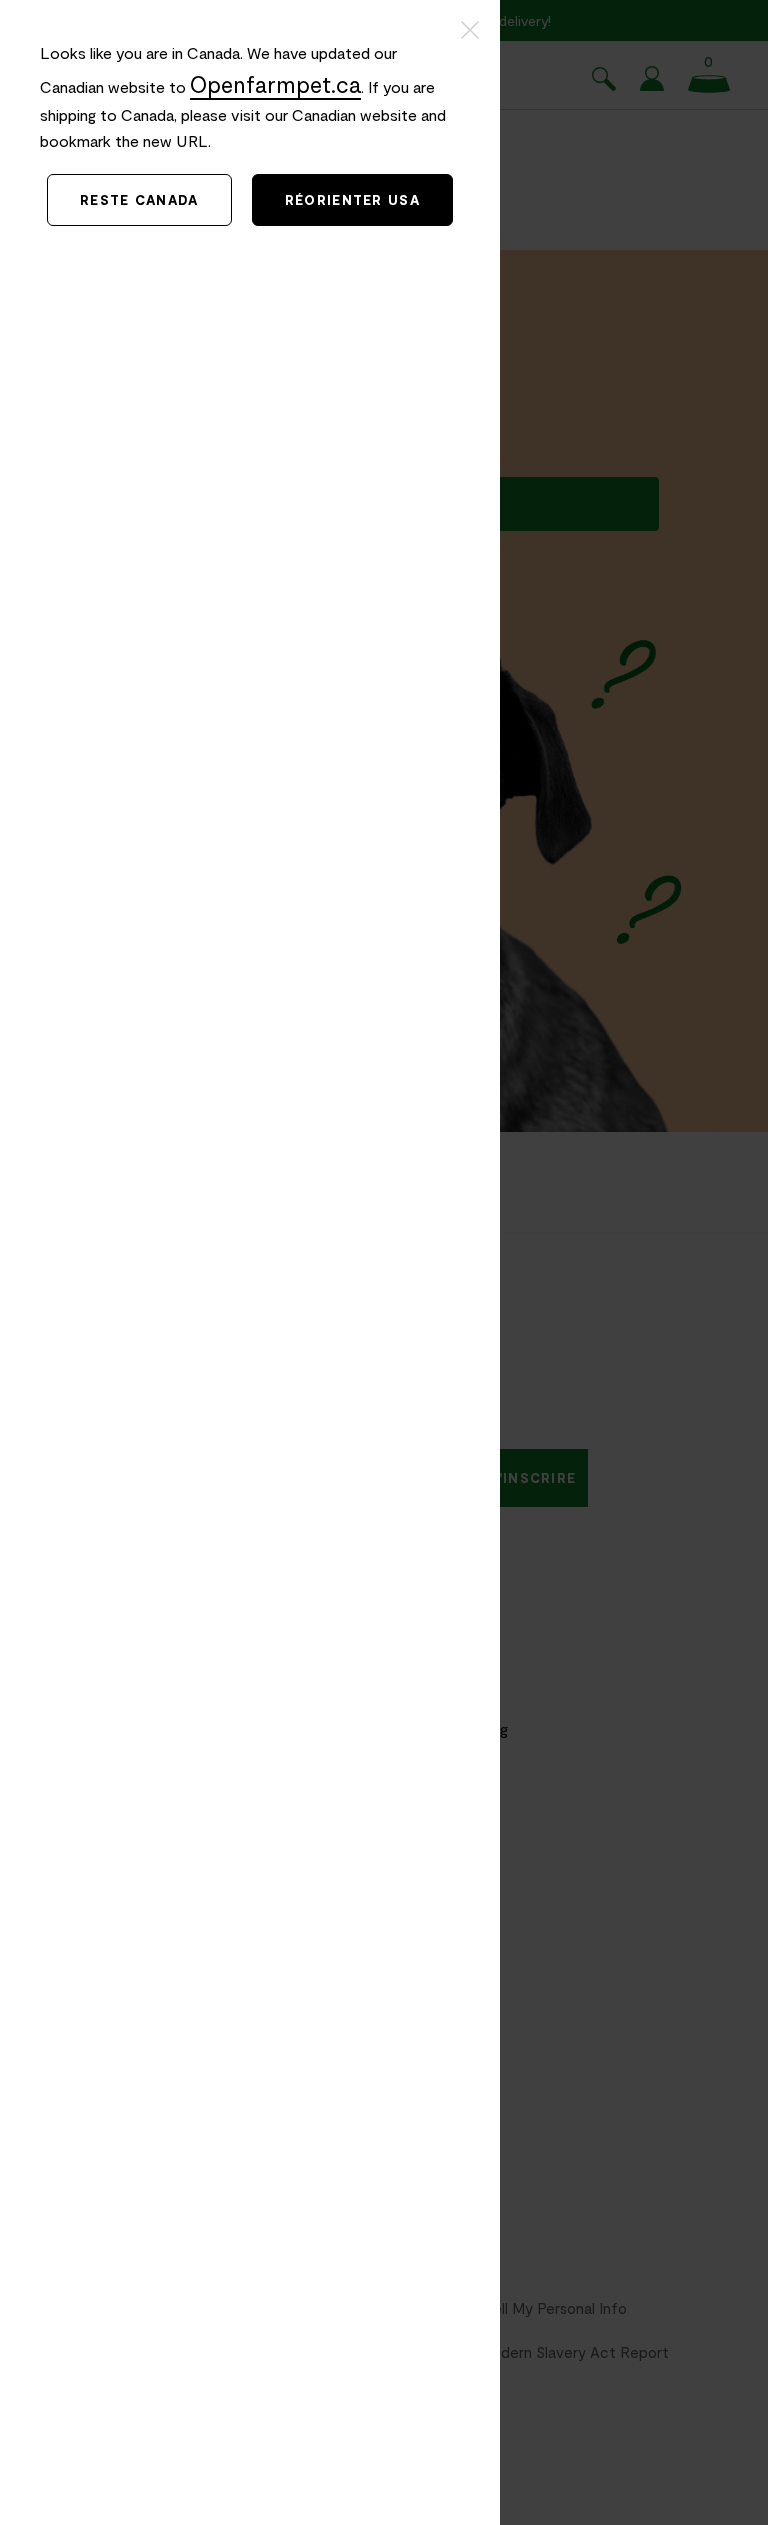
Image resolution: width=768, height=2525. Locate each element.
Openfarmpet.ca (275, 84)
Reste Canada (139, 200)
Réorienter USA (352, 200)
